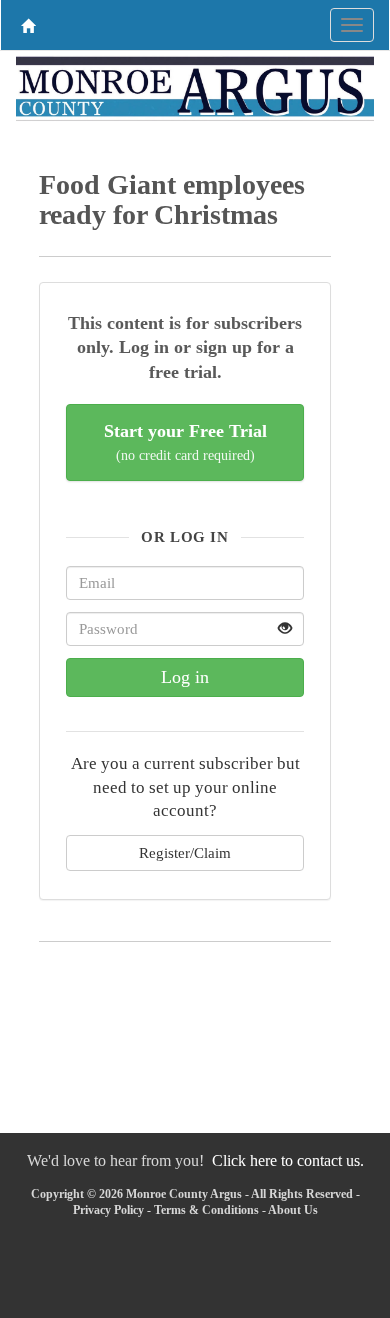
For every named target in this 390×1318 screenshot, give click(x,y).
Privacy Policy (108, 1210)
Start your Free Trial (185, 442)
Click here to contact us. (288, 1160)
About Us (293, 1210)
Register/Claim (185, 852)
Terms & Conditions (206, 1210)
